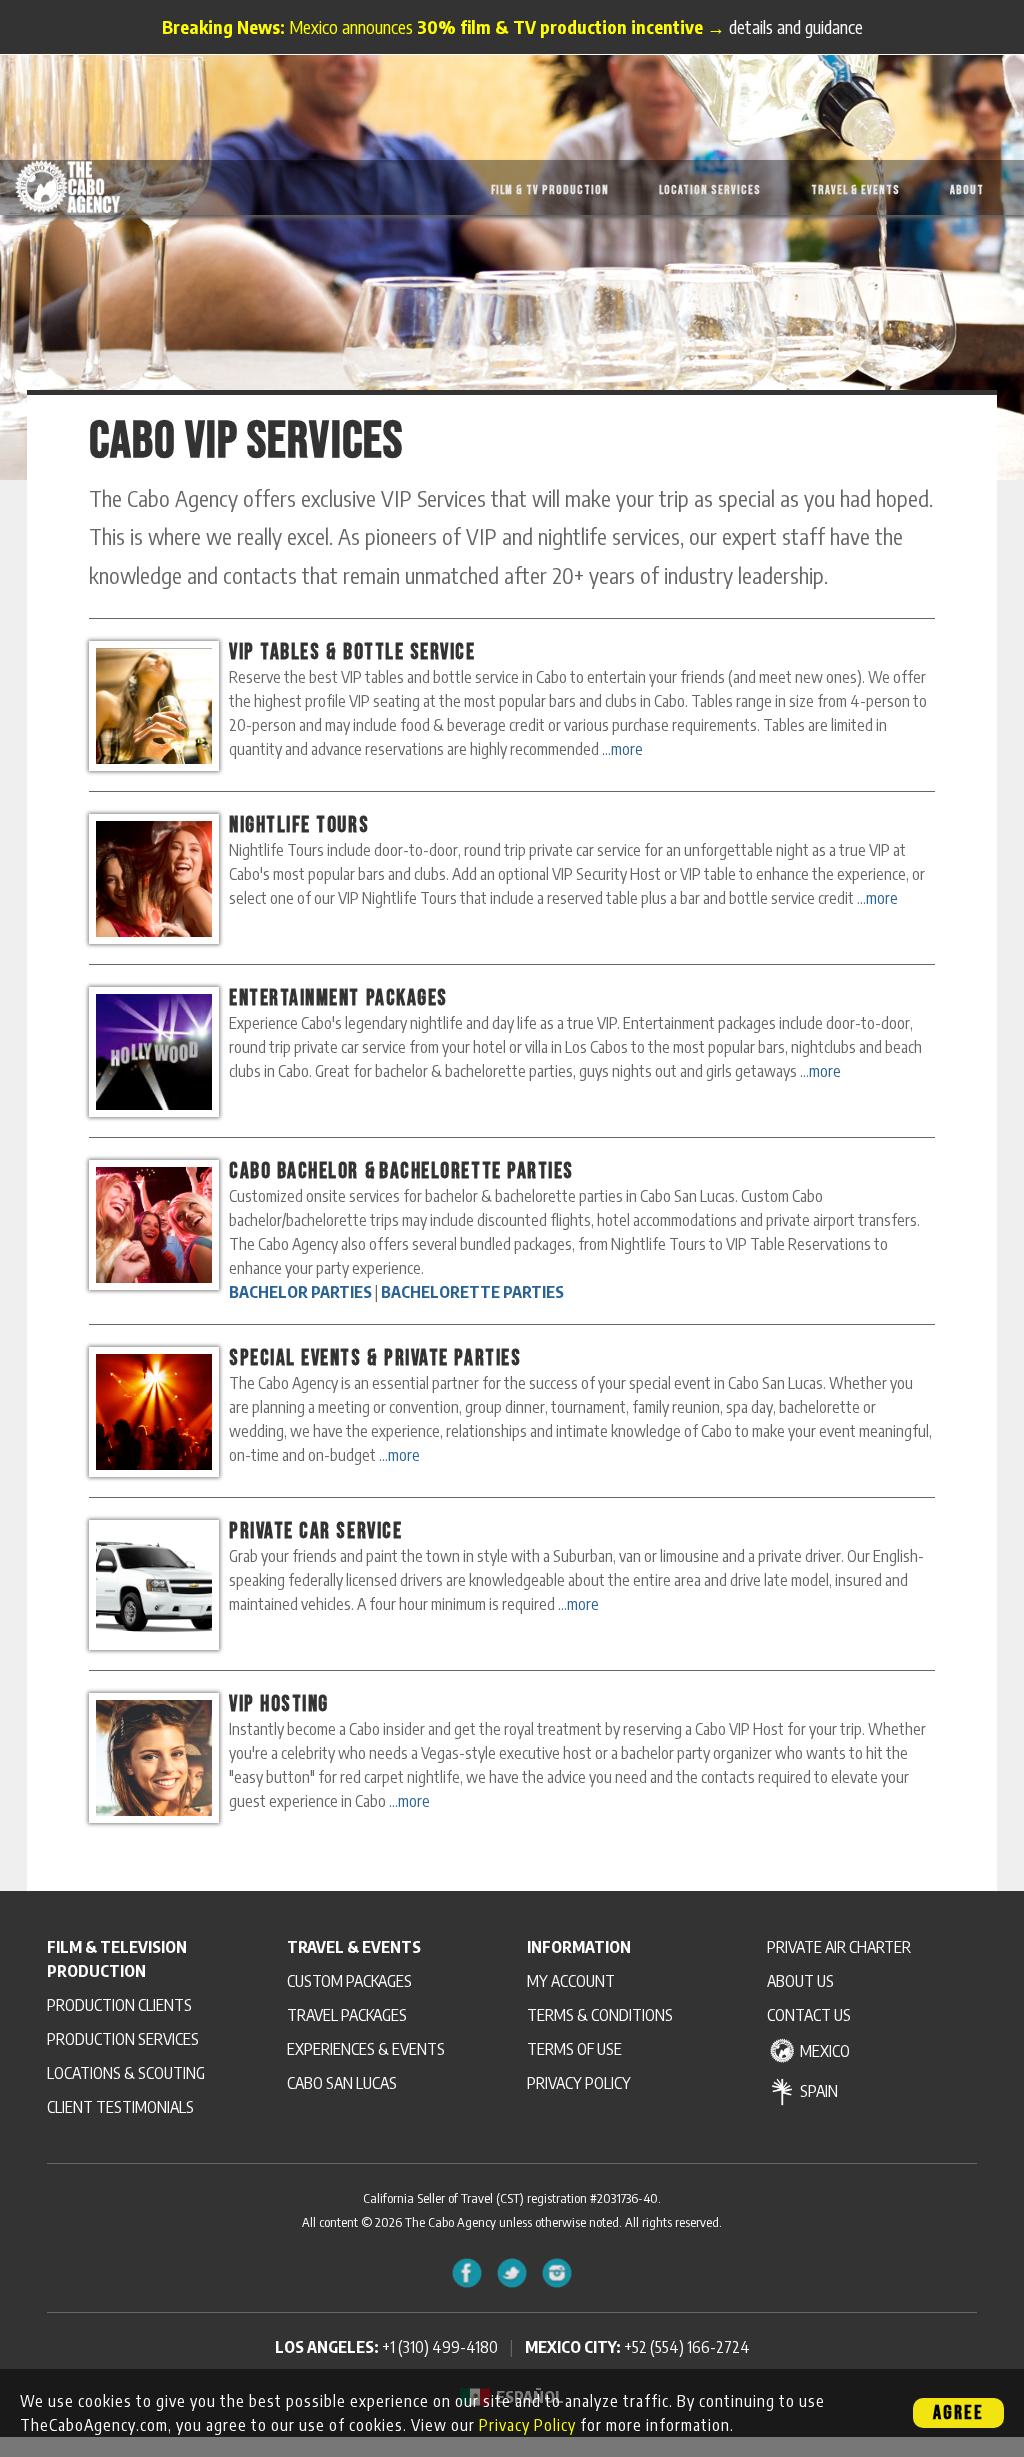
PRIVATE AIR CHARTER (839, 1947)
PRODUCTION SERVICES (123, 2039)
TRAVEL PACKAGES (347, 2015)
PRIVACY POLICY (579, 2083)
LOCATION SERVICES (710, 190)
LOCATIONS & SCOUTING (126, 2073)
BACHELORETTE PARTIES (476, 1171)
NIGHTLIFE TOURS (299, 825)
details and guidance (796, 26)
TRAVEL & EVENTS (855, 190)
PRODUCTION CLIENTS (119, 2005)
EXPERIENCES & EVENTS (366, 2049)
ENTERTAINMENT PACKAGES (338, 998)
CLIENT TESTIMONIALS (120, 2107)
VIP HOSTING (279, 1704)
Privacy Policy (527, 2425)
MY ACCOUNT (571, 1981)
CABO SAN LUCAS (342, 2083)
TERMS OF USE (574, 2049)
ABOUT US (800, 1981)
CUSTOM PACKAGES (349, 1981)
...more (622, 749)
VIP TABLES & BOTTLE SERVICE (352, 652)
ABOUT (967, 190)
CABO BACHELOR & (302, 1171)
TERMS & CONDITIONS (600, 2015)
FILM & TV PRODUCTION (550, 190)
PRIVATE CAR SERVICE (315, 1531)
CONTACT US (809, 2015)
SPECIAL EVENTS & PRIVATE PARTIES (375, 1358)
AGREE (958, 2413)
